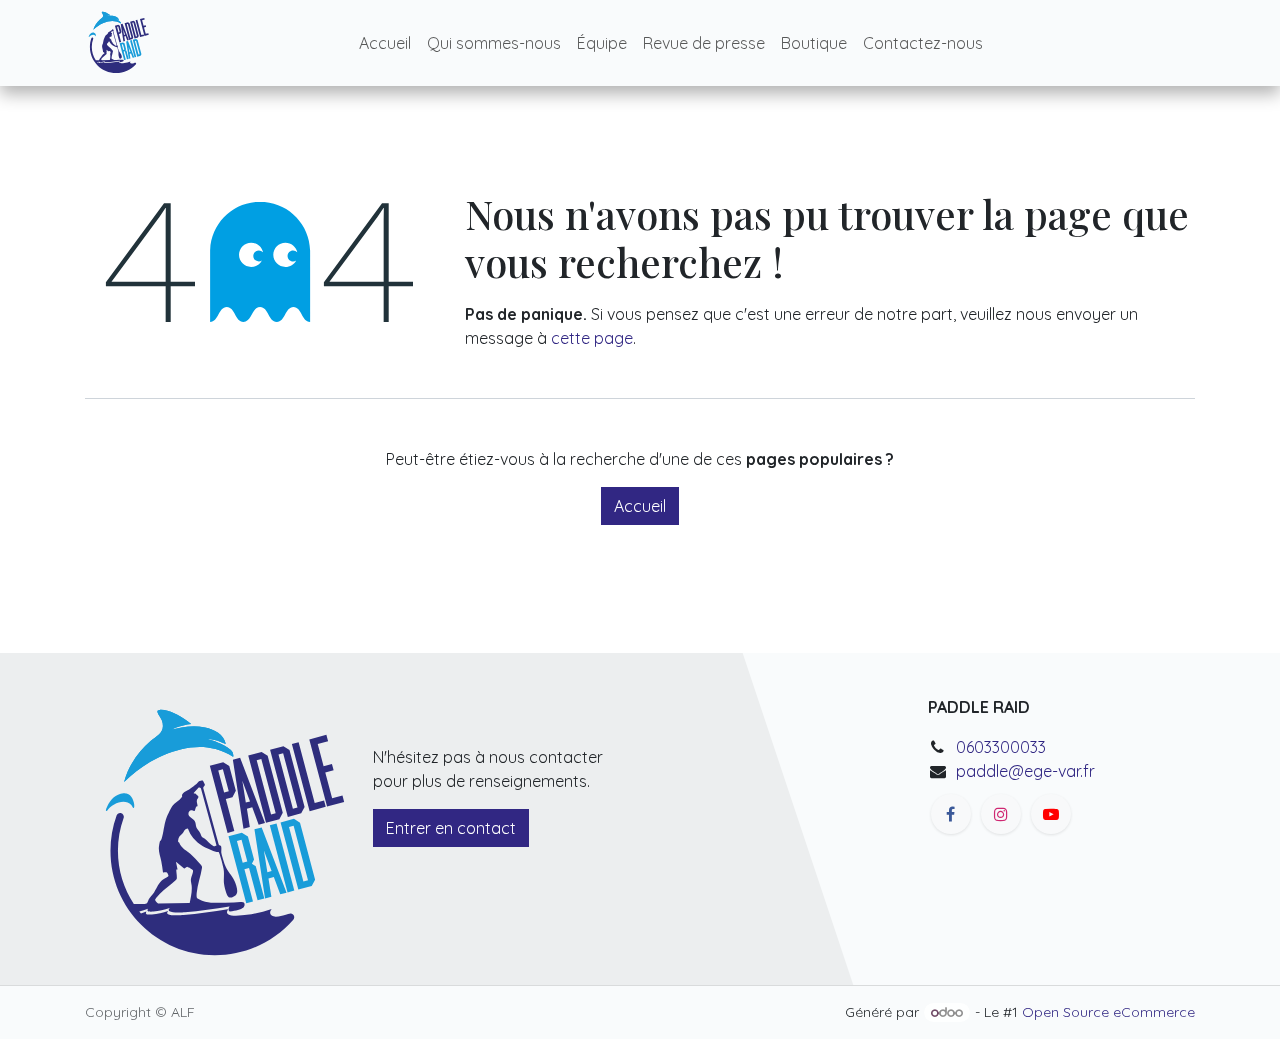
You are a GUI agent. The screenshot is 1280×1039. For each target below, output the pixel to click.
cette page (592, 338)
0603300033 (1001, 747)
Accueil (640, 506)
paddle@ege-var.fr (1025, 771)
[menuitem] (385, 43)
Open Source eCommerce (1108, 1012)
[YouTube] (1051, 814)
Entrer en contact (451, 828)
